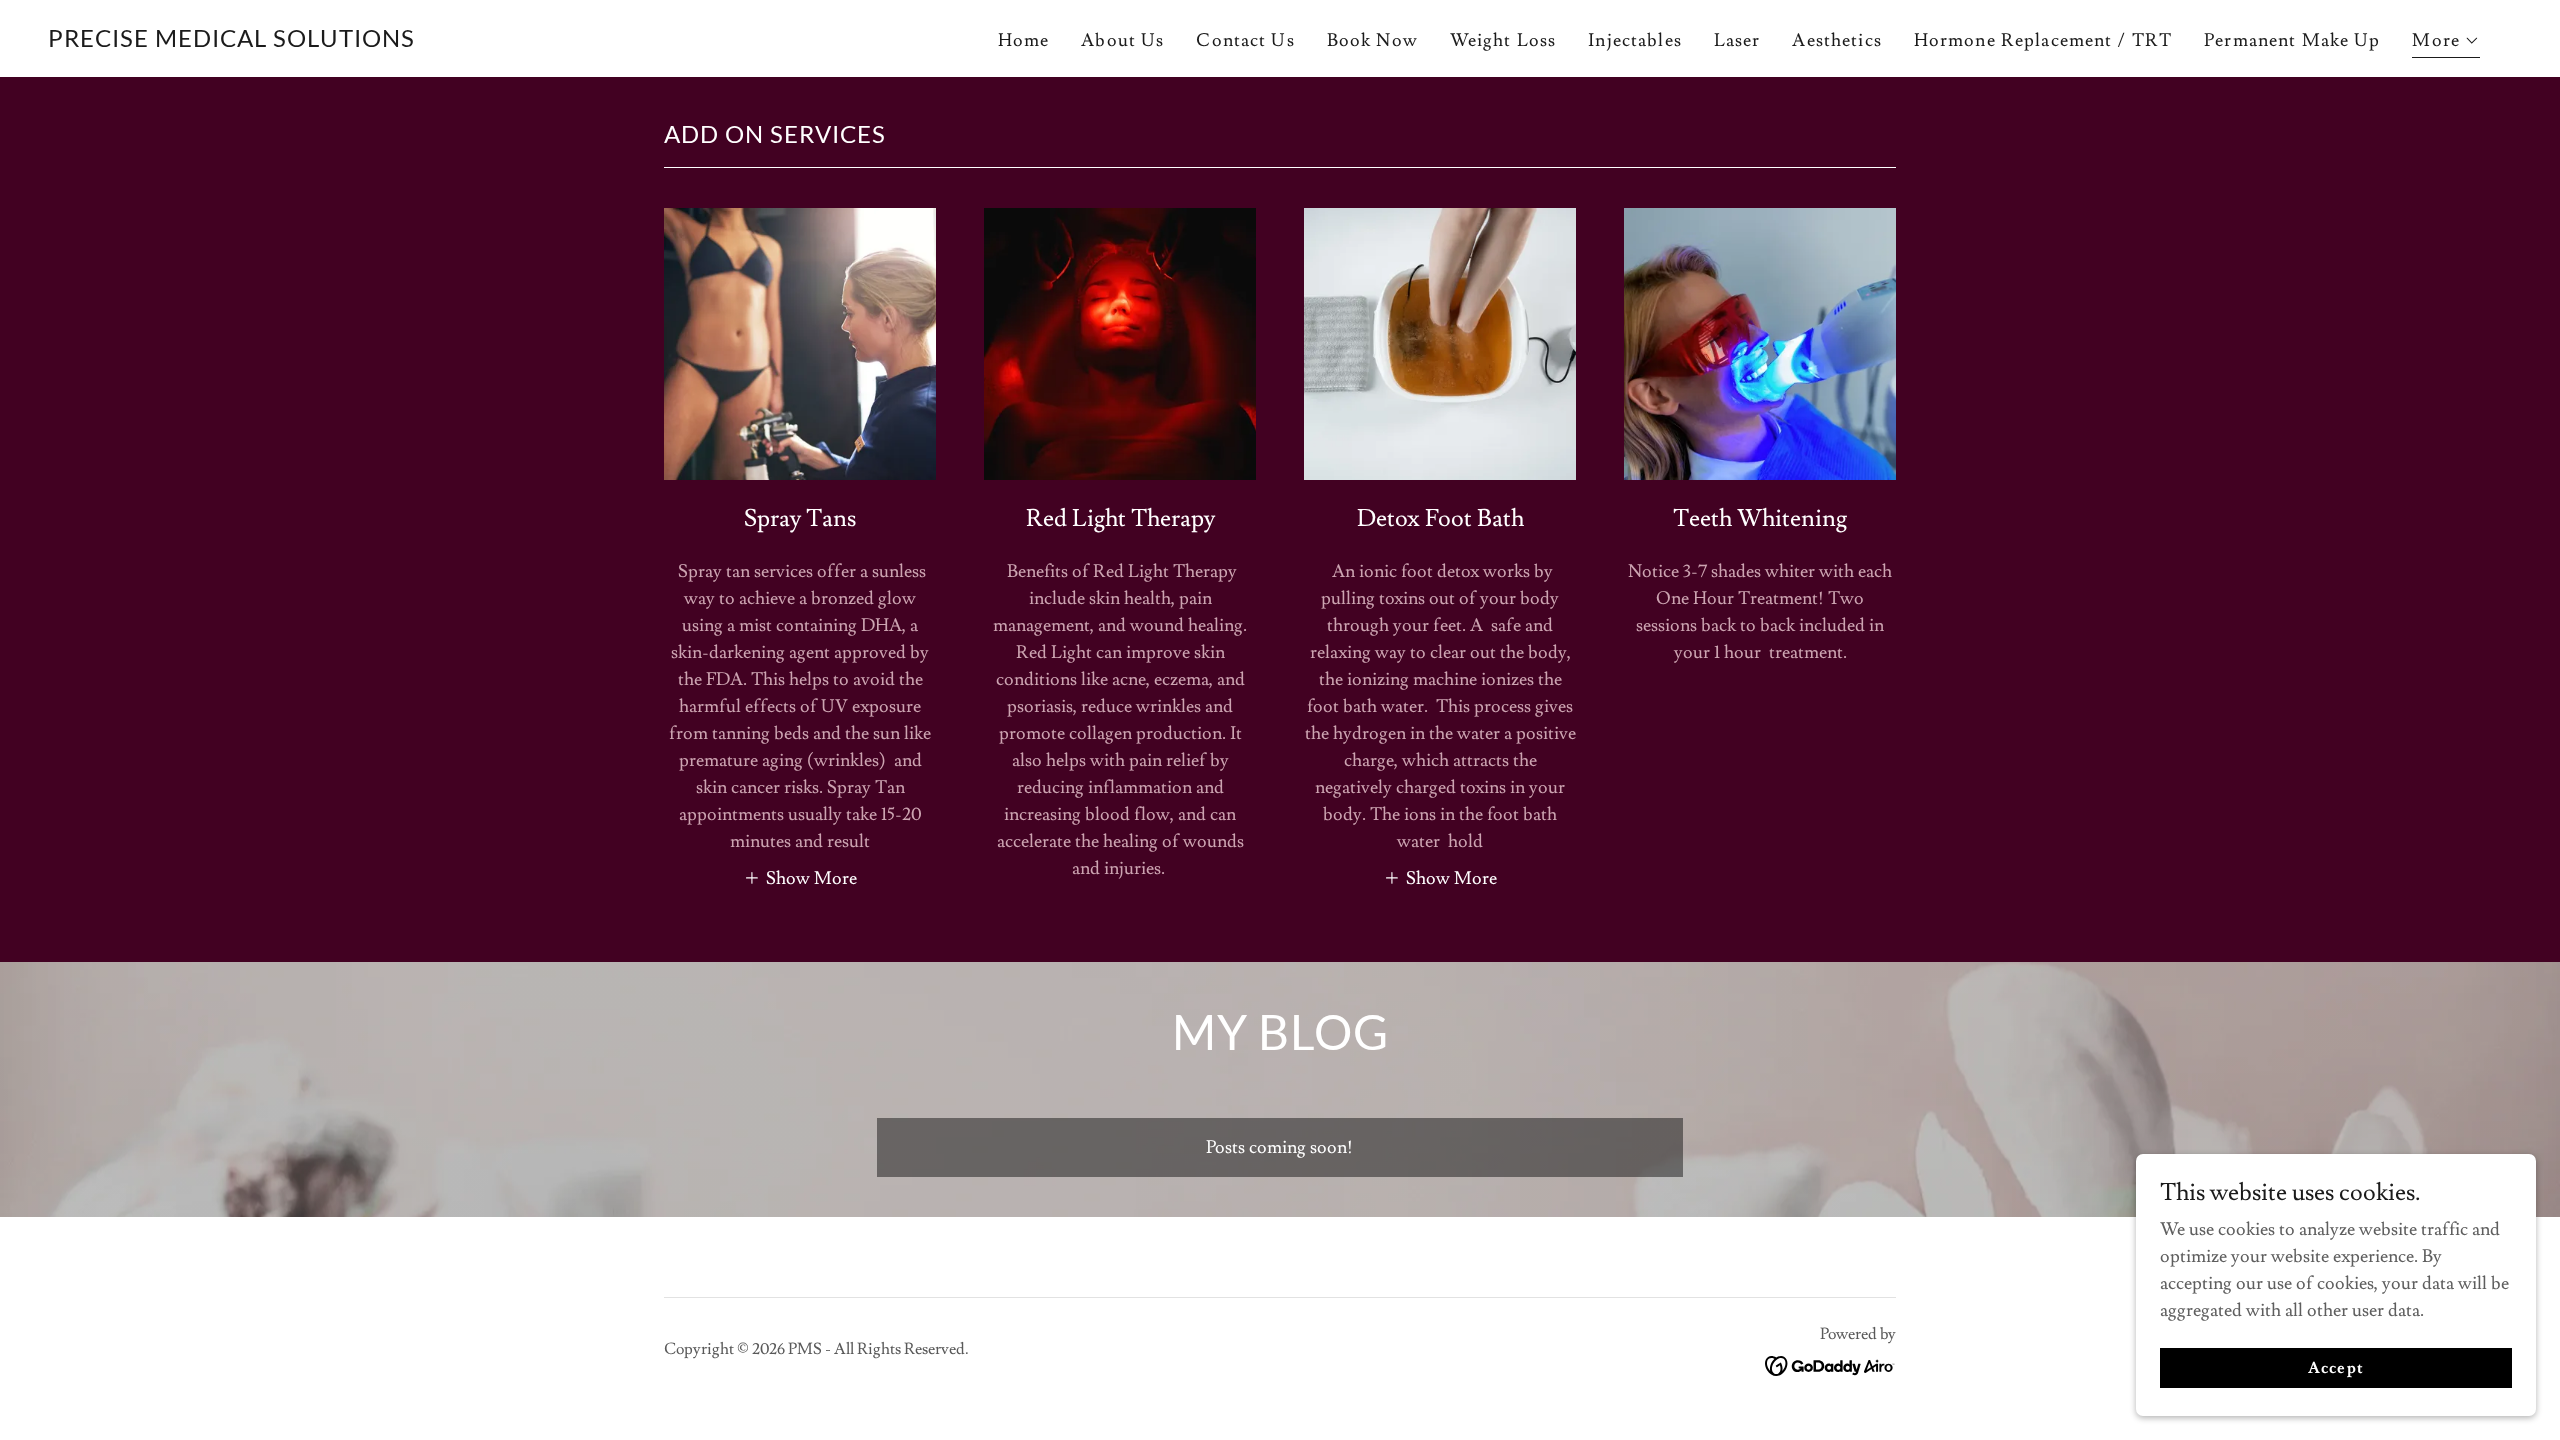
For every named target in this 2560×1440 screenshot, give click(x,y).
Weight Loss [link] (1503, 40)
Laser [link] (1737, 40)
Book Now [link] (1372, 40)
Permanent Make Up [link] (2292, 40)
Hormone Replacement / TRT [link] (2043, 40)
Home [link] (1024, 40)
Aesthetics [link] (1836, 40)
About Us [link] (1122, 40)
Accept (2335, 1368)
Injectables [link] (1634, 40)
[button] (2446, 43)
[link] (231, 41)
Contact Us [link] (1245, 40)
